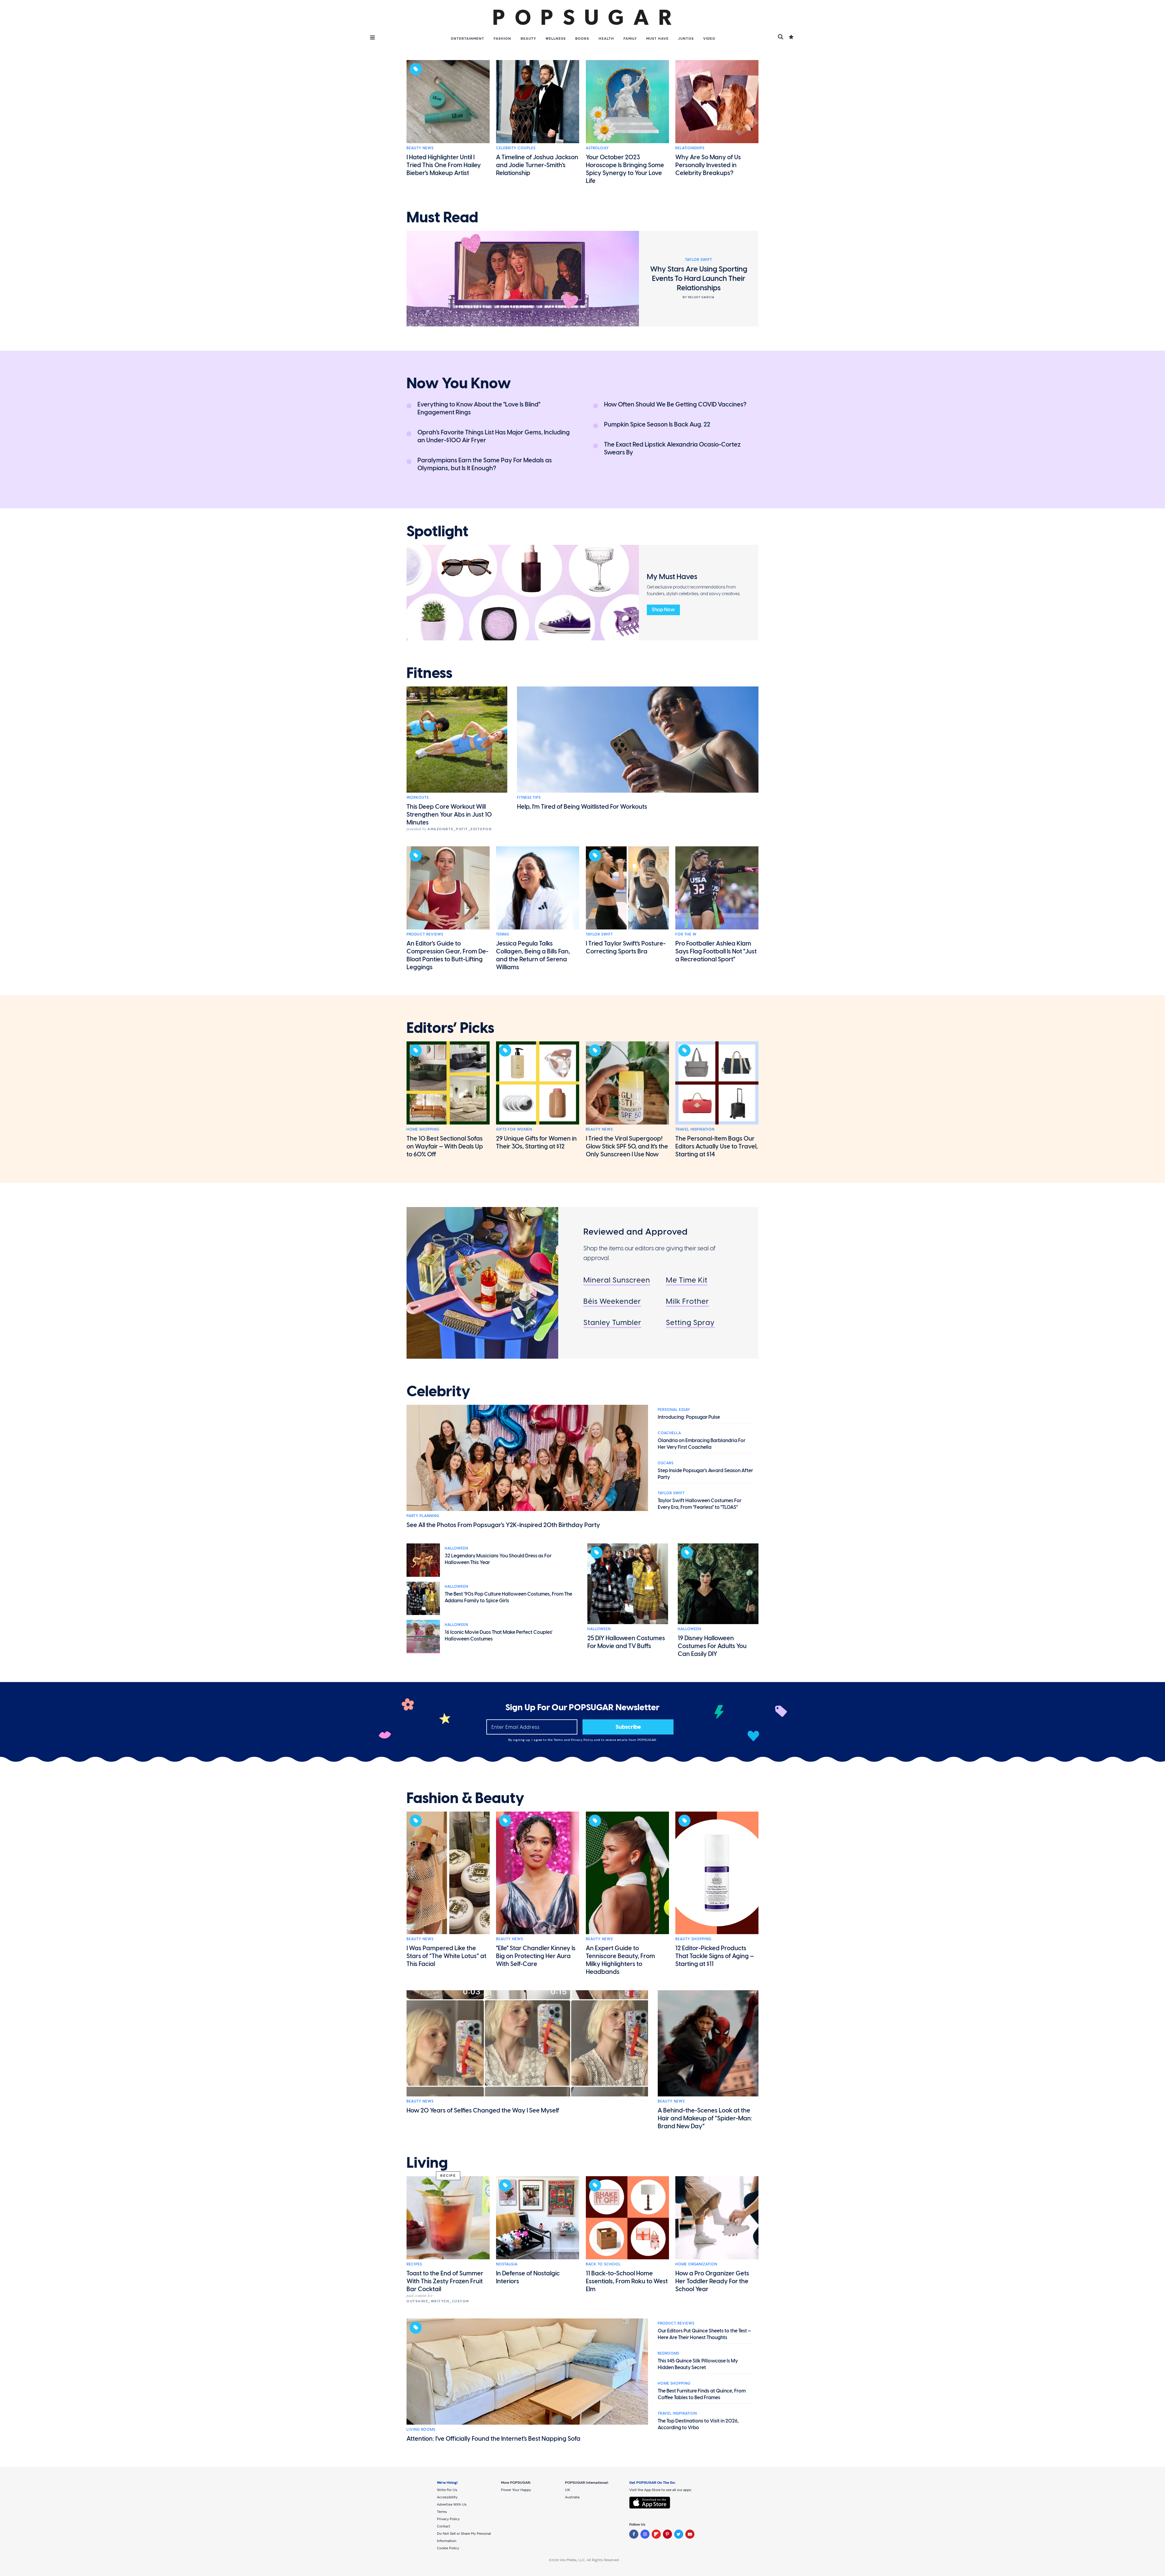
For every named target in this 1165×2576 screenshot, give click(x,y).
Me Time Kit (687, 1280)
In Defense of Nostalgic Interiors (528, 2277)
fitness (429, 673)
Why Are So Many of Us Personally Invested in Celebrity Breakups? (708, 165)
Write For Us (447, 2490)
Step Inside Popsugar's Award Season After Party (705, 1474)
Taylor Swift (599, 934)
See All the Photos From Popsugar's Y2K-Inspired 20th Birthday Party (503, 1525)
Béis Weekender (612, 1301)
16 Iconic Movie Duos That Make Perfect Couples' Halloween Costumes (499, 1635)
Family (630, 39)
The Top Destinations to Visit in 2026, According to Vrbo (698, 2424)
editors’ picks (450, 1028)
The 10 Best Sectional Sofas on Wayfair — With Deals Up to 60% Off (445, 1146)
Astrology (597, 148)
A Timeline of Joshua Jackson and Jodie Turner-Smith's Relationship (537, 165)
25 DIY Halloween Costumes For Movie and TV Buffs (626, 1642)
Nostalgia (507, 2264)
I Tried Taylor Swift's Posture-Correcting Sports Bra (626, 947)
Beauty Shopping (693, 1939)
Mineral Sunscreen (617, 1280)
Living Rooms (421, 2429)
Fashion (502, 39)
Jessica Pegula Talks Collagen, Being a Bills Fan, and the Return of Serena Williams (533, 955)
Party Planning (423, 1516)
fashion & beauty (465, 1798)
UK (567, 2490)
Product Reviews (425, 934)
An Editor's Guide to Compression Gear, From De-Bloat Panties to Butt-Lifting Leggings (447, 955)
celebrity (438, 1391)
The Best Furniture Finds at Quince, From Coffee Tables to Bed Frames (702, 2394)
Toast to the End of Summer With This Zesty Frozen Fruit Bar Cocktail (445, 2281)
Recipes (414, 2264)
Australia (572, 2497)
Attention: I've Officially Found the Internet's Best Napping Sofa (493, 2439)
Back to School (603, 2264)
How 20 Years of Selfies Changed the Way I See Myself (483, 2110)
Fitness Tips (529, 797)
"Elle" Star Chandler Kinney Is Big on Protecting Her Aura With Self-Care (536, 1956)
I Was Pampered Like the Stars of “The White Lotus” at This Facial (446, 1956)
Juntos (686, 39)
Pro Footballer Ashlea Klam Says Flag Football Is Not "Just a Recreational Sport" (716, 951)
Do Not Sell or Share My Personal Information (464, 2537)
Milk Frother (687, 1301)
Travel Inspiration (695, 1129)
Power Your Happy (516, 2490)
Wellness (556, 39)
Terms (559, 1740)
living (427, 2163)
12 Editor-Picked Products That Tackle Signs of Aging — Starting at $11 (715, 1956)
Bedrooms (669, 2353)
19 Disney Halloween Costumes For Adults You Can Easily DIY (712, 1646)
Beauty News (420, 148)
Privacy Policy (583, 1740)
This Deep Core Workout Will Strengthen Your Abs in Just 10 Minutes (449, 814)
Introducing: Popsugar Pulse (689, 1417)
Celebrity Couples (516, 148)
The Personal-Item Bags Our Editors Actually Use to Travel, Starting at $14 (717, 1146)
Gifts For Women (514, 1129)
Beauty (528, 39)
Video (709, 39)
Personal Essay (674, 1410)
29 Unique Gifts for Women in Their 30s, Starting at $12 (536, 1142)
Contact (444, 2526)
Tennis (503, 934)
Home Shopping (423, 1129)
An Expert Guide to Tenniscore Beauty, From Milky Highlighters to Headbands (620, 1960)
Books (582, 39)
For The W (686, 934)
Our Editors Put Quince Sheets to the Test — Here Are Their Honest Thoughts (704, 2334)
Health (606, 39)
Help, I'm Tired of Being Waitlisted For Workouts (582, 807)
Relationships (690, 148)
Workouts (418, 797)
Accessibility (447, 2497)
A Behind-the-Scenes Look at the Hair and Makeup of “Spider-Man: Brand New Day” (705, 2118)
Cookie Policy (448, 2548)
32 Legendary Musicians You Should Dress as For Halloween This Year (498, 1559)
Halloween (456, 1548)
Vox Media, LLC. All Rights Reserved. (590, 2560)
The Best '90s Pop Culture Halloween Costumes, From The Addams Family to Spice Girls (508, 1597)
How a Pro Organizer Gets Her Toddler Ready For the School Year (712, 2281)
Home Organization (696, 2264)
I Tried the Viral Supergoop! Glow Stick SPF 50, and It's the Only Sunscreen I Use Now (627, 1146)
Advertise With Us (452, 2504)
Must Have (657, 39)
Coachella (669, 1433)
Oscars (666, 1463)
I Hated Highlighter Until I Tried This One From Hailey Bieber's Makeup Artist (444, 165)
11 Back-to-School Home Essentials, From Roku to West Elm (627, 2281)
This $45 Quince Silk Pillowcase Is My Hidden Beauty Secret (698, 2364)
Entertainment (468, 39)
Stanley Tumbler (612, 1322)
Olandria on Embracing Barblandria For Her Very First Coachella (702, 1444)
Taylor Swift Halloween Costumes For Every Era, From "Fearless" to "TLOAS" (700, 1504)
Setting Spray (690, 1322)
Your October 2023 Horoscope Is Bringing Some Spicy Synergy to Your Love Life (625, 169)
